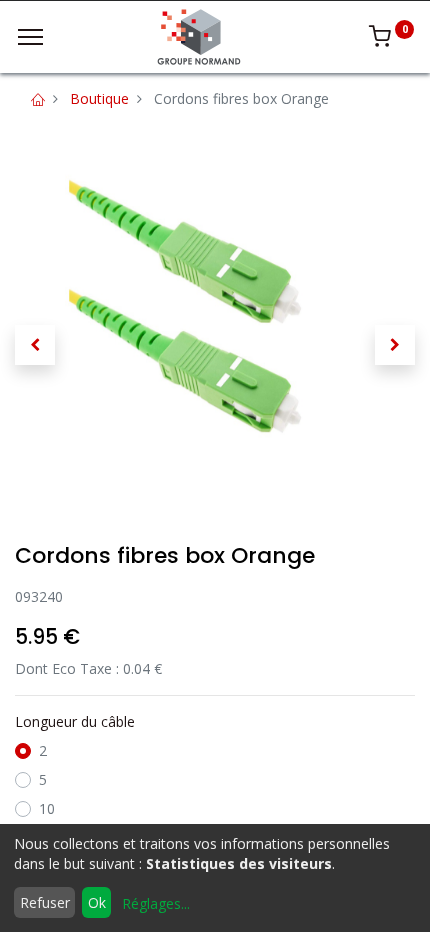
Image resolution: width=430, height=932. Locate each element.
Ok (97, 902)
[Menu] (30, 37)
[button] (35, 345)
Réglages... (156, 903)
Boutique (99, 98)
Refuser (45, 902)
